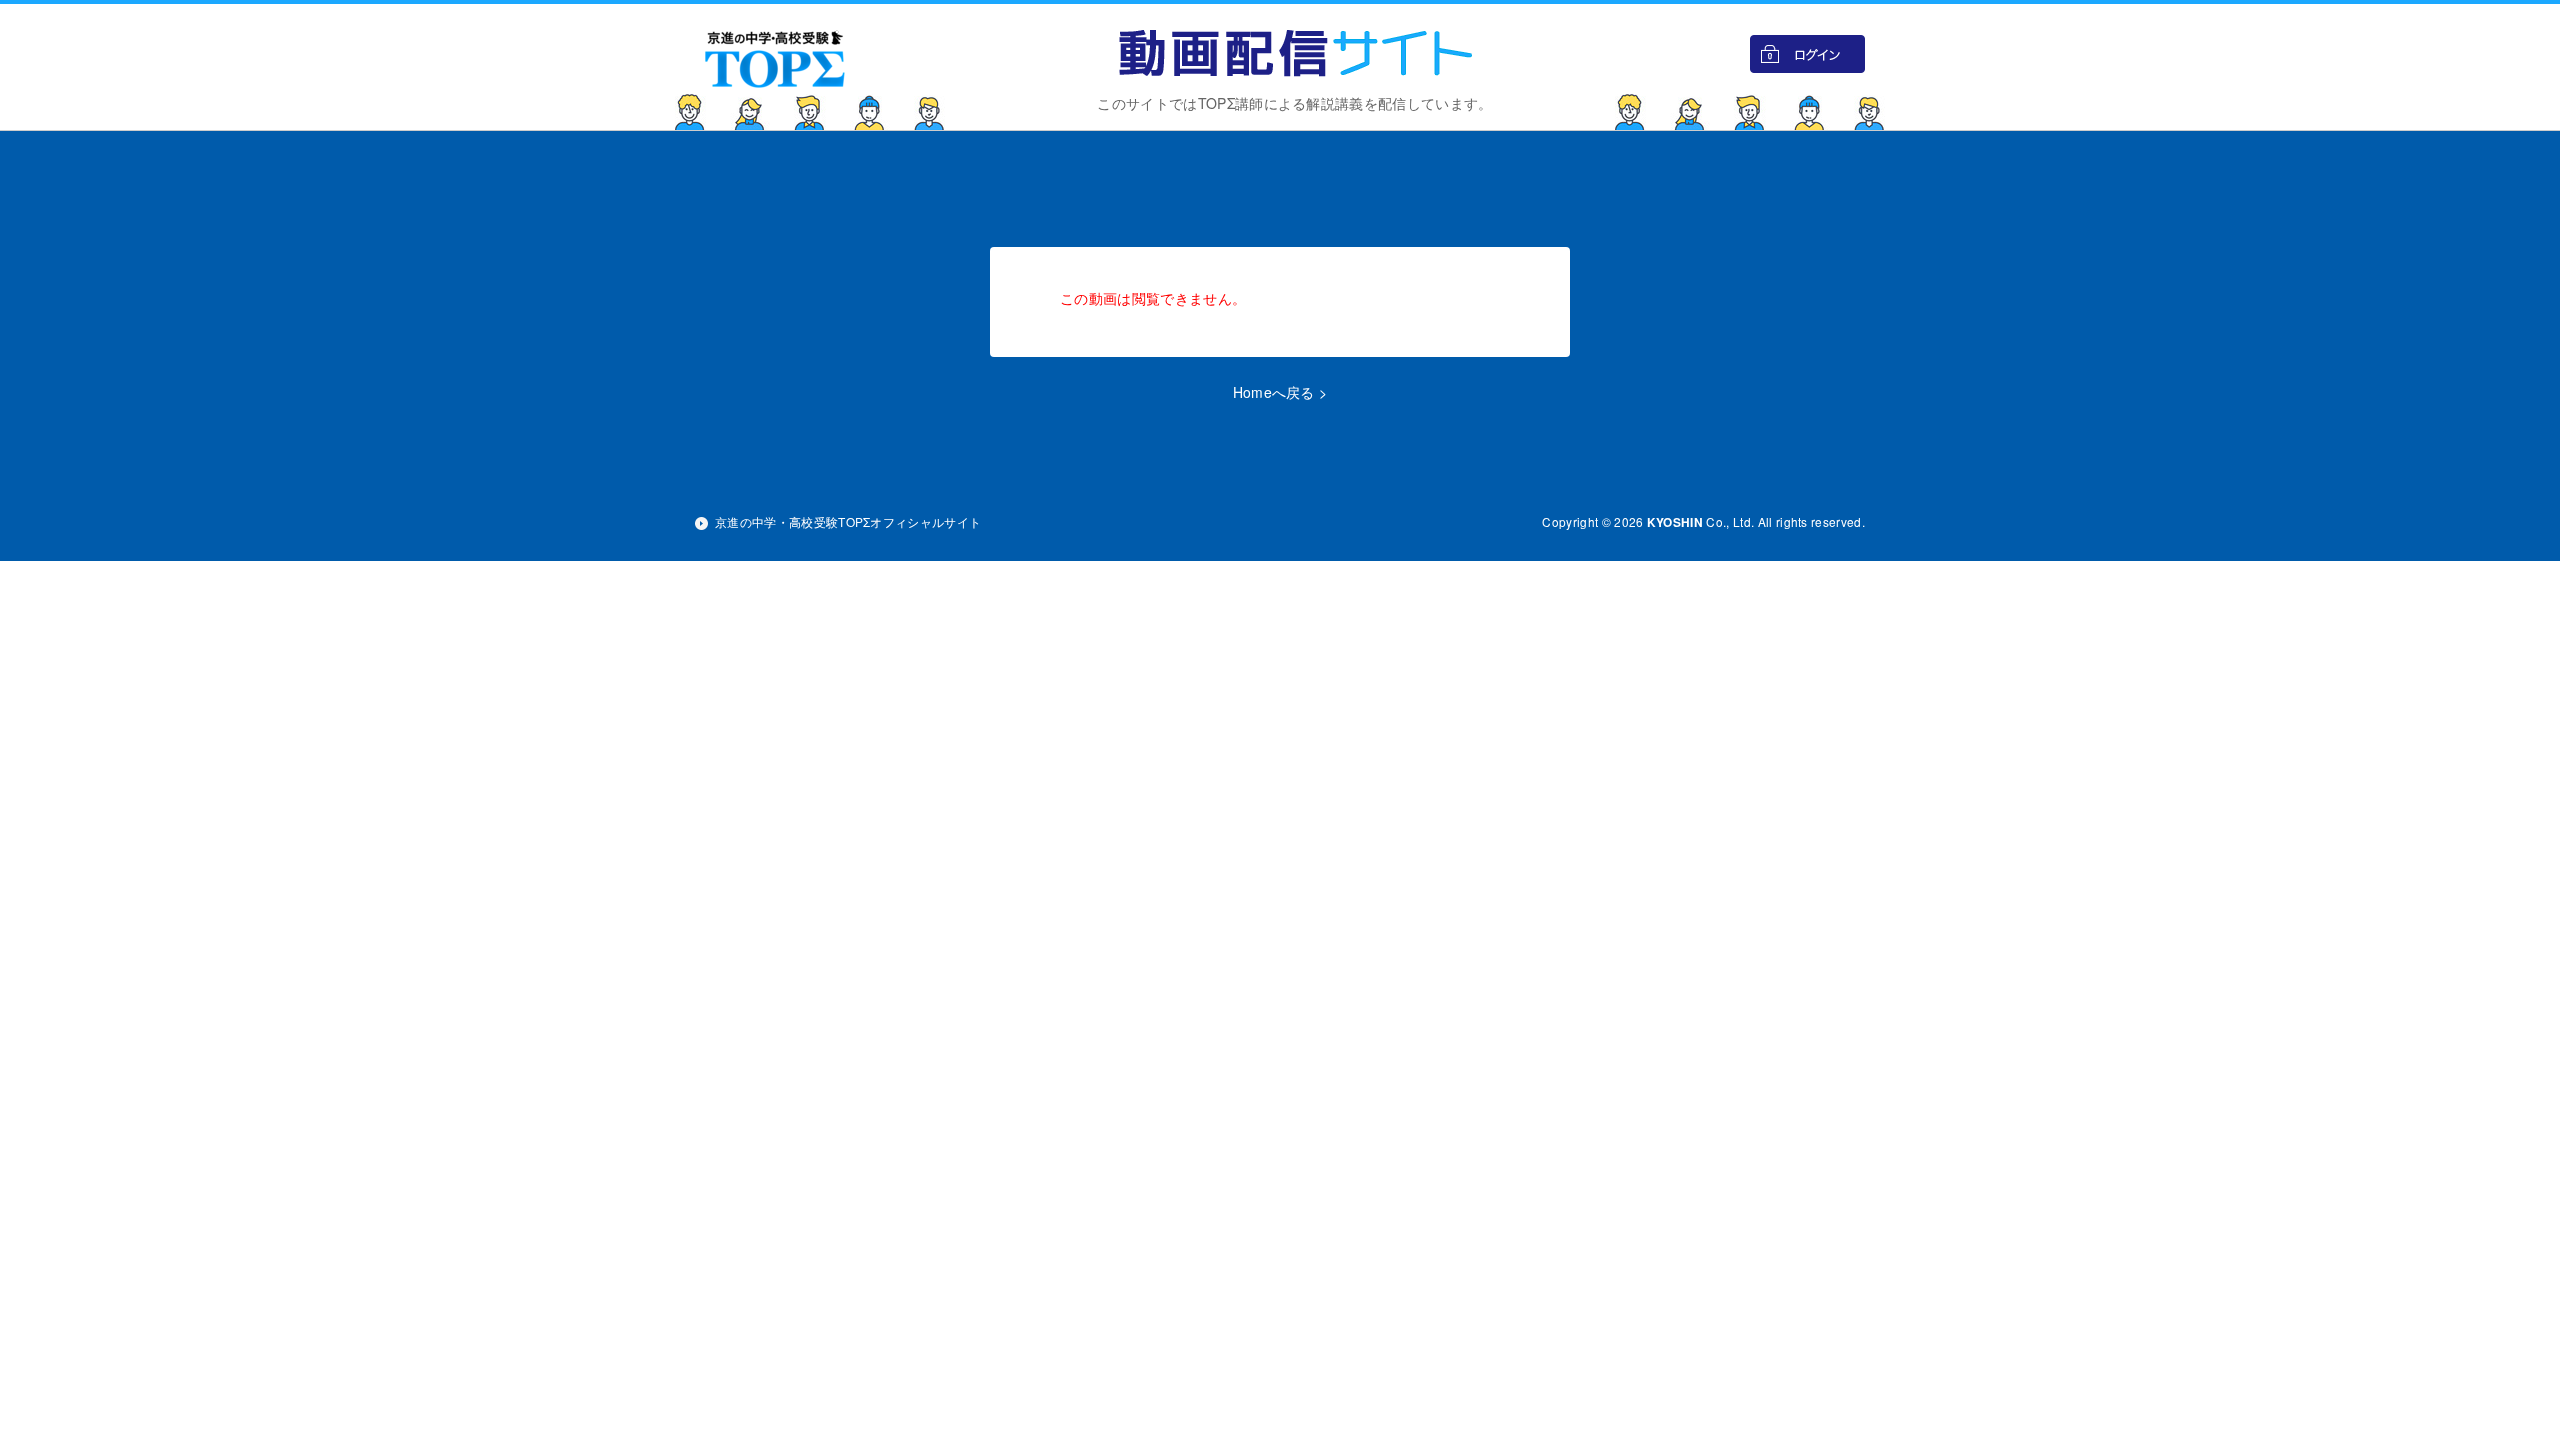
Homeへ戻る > (1280, 392)
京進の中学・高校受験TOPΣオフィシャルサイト (848, 521)
